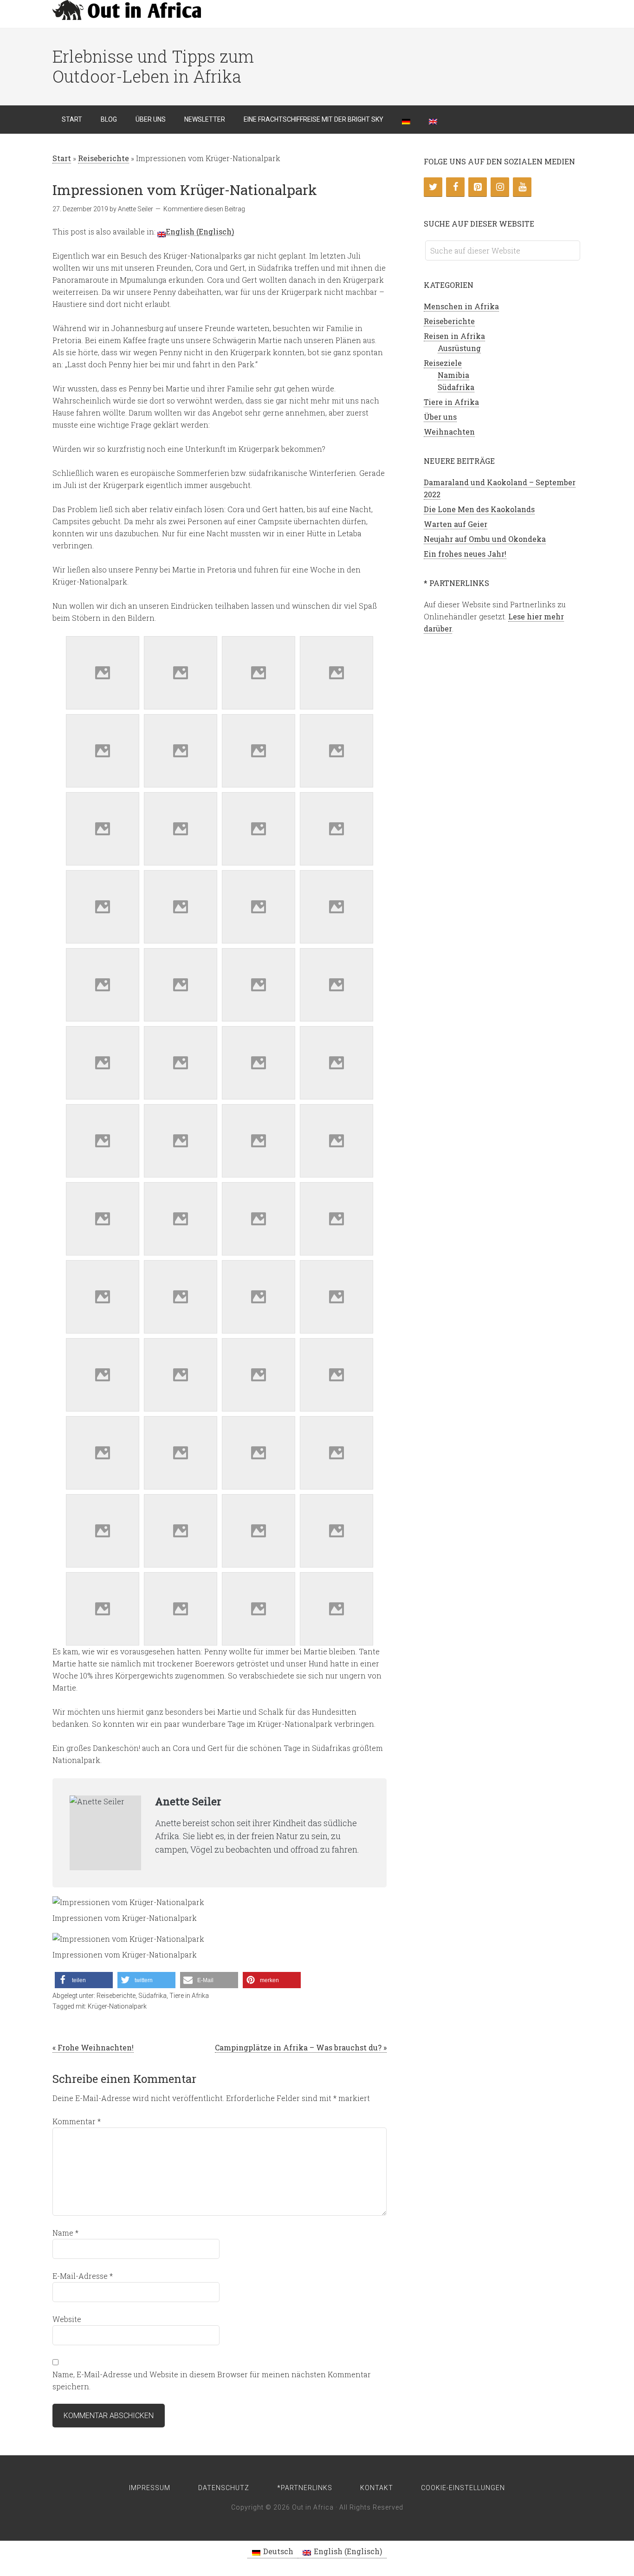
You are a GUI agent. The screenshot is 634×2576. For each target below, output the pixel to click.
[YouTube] (522, 187)
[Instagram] (500, 187)
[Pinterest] (478, 187)
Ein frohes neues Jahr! (465, 554)
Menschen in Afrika (461, 306)
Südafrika (152, 1996)
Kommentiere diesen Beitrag (204, 209)
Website (67, 2319)
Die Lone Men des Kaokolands (479, 509)
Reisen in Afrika (454, 336)
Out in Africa (127, 14)
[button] (84, 1980)
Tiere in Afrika (189, 1996)
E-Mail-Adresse (83, 2276)
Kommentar (77, 2121)
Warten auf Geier (456, 524)
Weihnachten (449, 432)
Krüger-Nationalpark (117, 2006)
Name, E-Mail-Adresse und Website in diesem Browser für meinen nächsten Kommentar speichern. (212, 2380)
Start (62, 158)
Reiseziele (443, 363)
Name (65, 2233)
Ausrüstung (459, 348)
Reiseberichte (104, 158)
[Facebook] (455, 187)
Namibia (453, 375)
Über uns (440, 417)
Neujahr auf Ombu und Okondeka (485, 539)
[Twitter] (433, 187)
